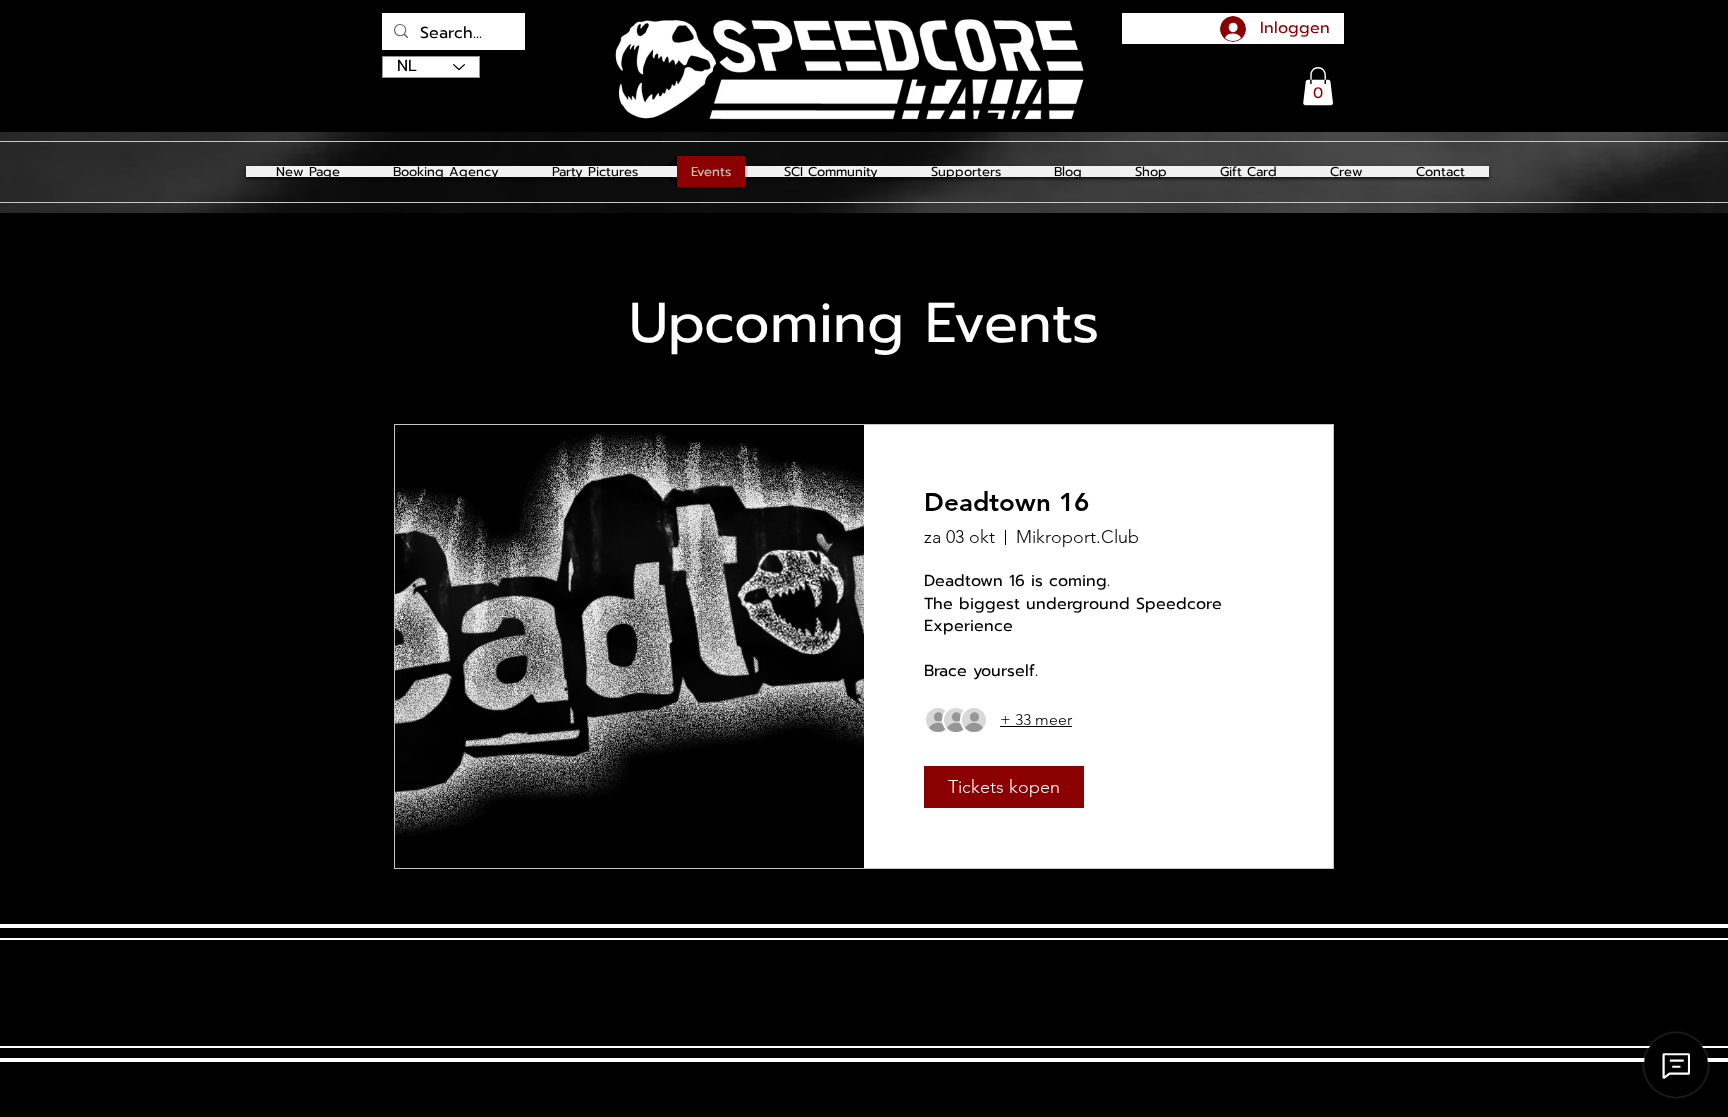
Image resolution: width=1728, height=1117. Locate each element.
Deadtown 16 (1006, 502)
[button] (595, 171)
